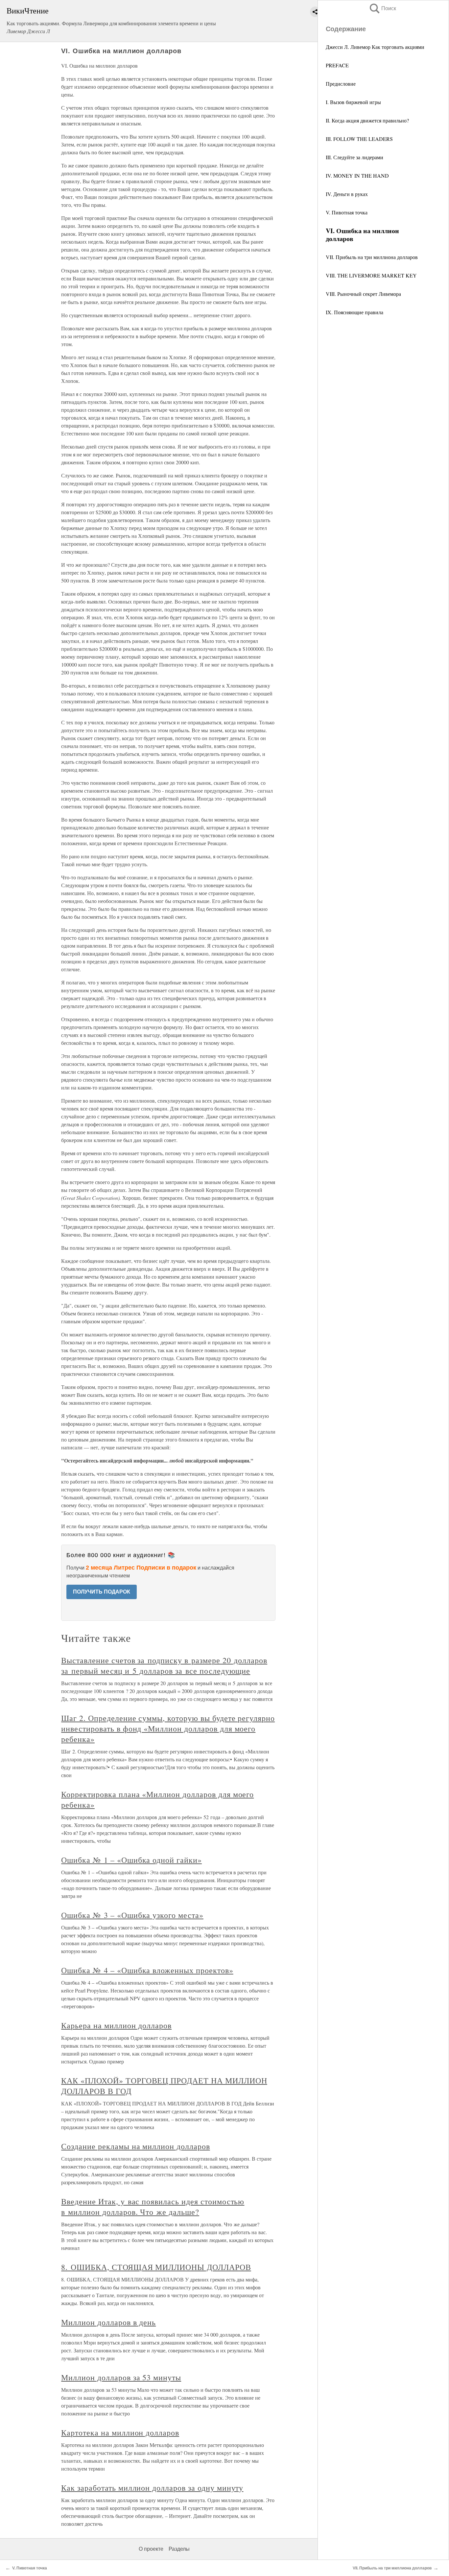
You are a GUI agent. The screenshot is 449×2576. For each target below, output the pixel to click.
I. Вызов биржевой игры (353, 102)
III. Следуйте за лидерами (354, 157)
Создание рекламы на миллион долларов (136, 2146)
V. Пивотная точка (347, 212)
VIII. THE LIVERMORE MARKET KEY (371, 275)
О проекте (151, 2549)
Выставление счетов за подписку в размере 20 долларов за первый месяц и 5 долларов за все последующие (164, 1665)
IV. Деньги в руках (347, 194)
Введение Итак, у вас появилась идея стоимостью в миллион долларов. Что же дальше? (153, 2207)
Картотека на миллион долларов (120, 2433)
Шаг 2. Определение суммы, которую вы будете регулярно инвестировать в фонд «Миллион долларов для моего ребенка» (168, 1728)
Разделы (179, 2549)
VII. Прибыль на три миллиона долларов (372, 257)
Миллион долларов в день (108, 2322)
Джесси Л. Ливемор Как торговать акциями (375, 47)
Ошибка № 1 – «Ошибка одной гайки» (131, 1860)
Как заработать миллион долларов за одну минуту (152, 2488)
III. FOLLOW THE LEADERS (359, 139)
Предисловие (341, 84)
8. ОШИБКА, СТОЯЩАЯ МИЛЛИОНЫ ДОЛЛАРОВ (156, 2267)
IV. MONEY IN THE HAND (357, 176)
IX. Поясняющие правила (354, 312)
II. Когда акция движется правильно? (367, 120)
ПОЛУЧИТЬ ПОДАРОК (102, 1592)
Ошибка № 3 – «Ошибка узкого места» (132, 1915)
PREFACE (337, 65)
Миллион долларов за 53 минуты (121, 2377)
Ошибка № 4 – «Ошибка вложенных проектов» (147, 1970)
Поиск (382, 8)
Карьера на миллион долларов (116, 2025)
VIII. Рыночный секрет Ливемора (363, 294)
